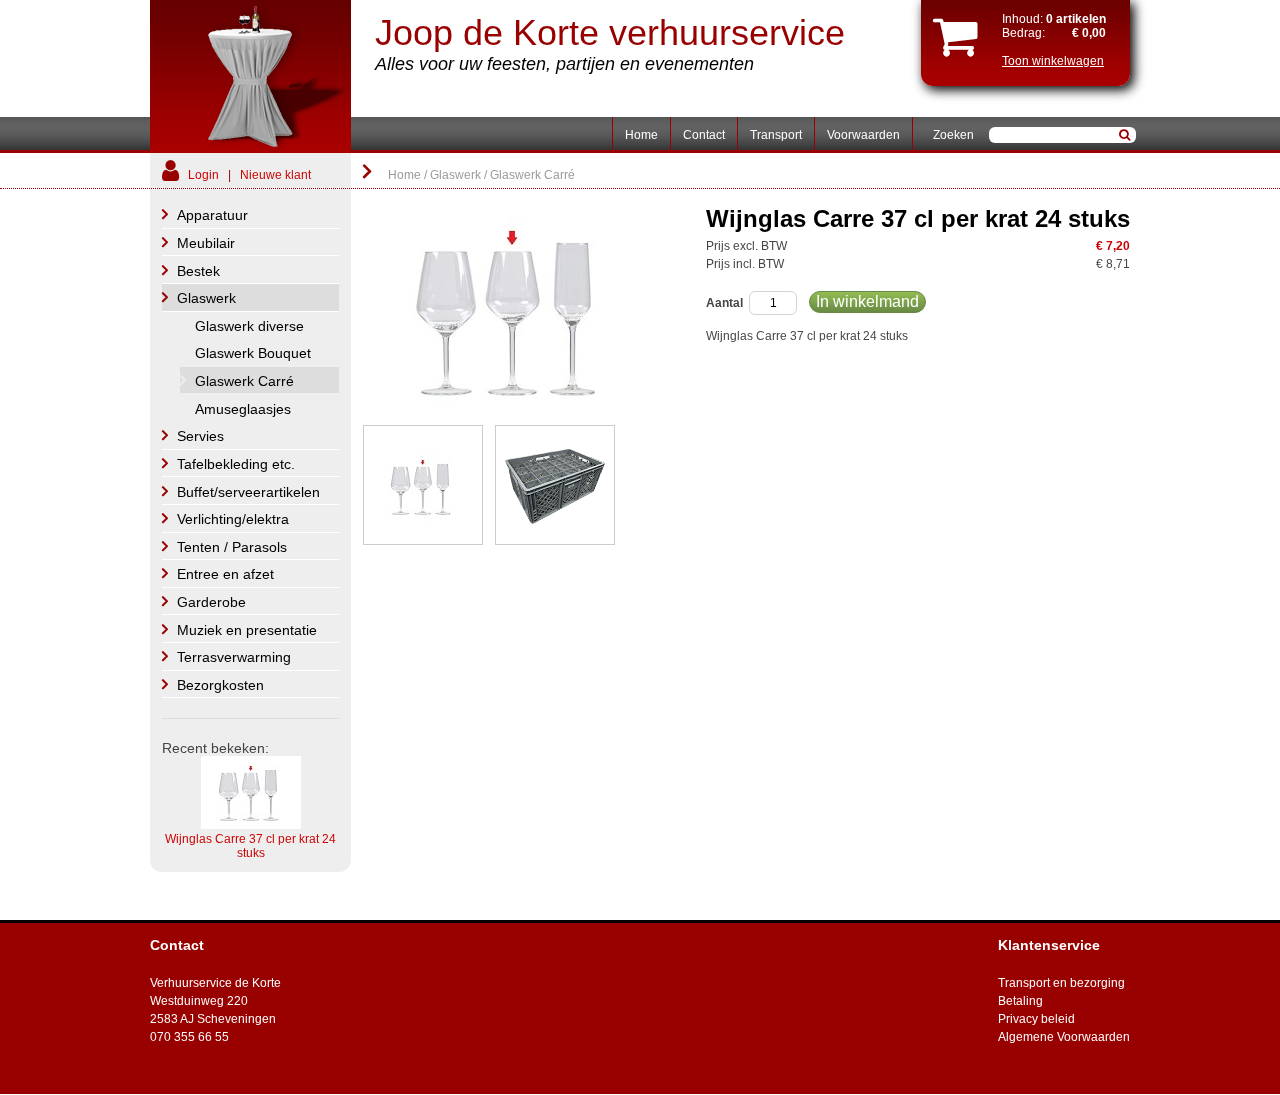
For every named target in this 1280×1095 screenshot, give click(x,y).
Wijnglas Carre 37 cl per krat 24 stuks (250, 846)
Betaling (1020, 1001)
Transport (776, 135)
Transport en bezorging (1061, 983)
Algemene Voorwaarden (1064, 1037)
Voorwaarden (863, 135)
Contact (704, 135)
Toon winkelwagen (1053, 61)
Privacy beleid (1036, 1019)
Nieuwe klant (275, 175)
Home (641, 135)
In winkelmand (867, 301)
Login (203, 175)
